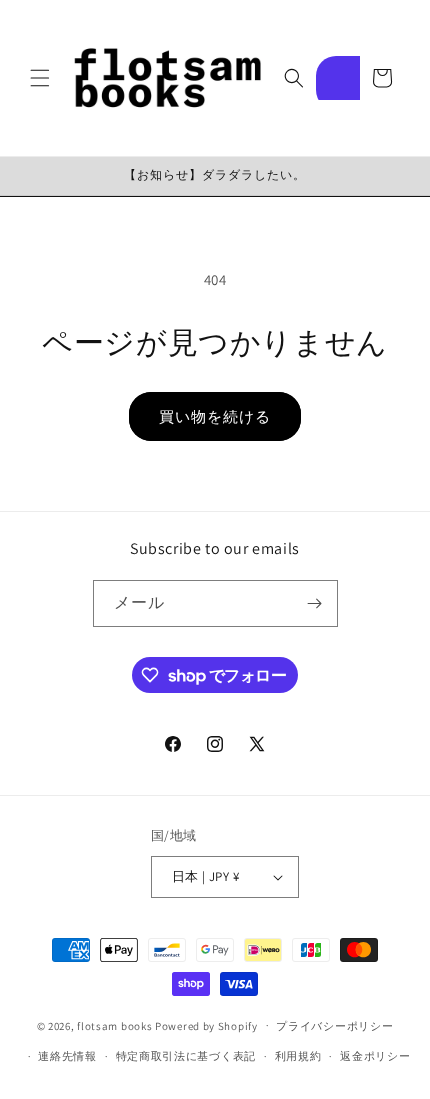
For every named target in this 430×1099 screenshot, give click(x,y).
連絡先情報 (67, 1056)
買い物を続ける (215, 416)
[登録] (315, 603)
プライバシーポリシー (334, 1026)
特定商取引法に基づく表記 (186, 1056)
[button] (40, 78)
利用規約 (298, 1056)
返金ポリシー (375, 1056)
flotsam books (114, 1025)
